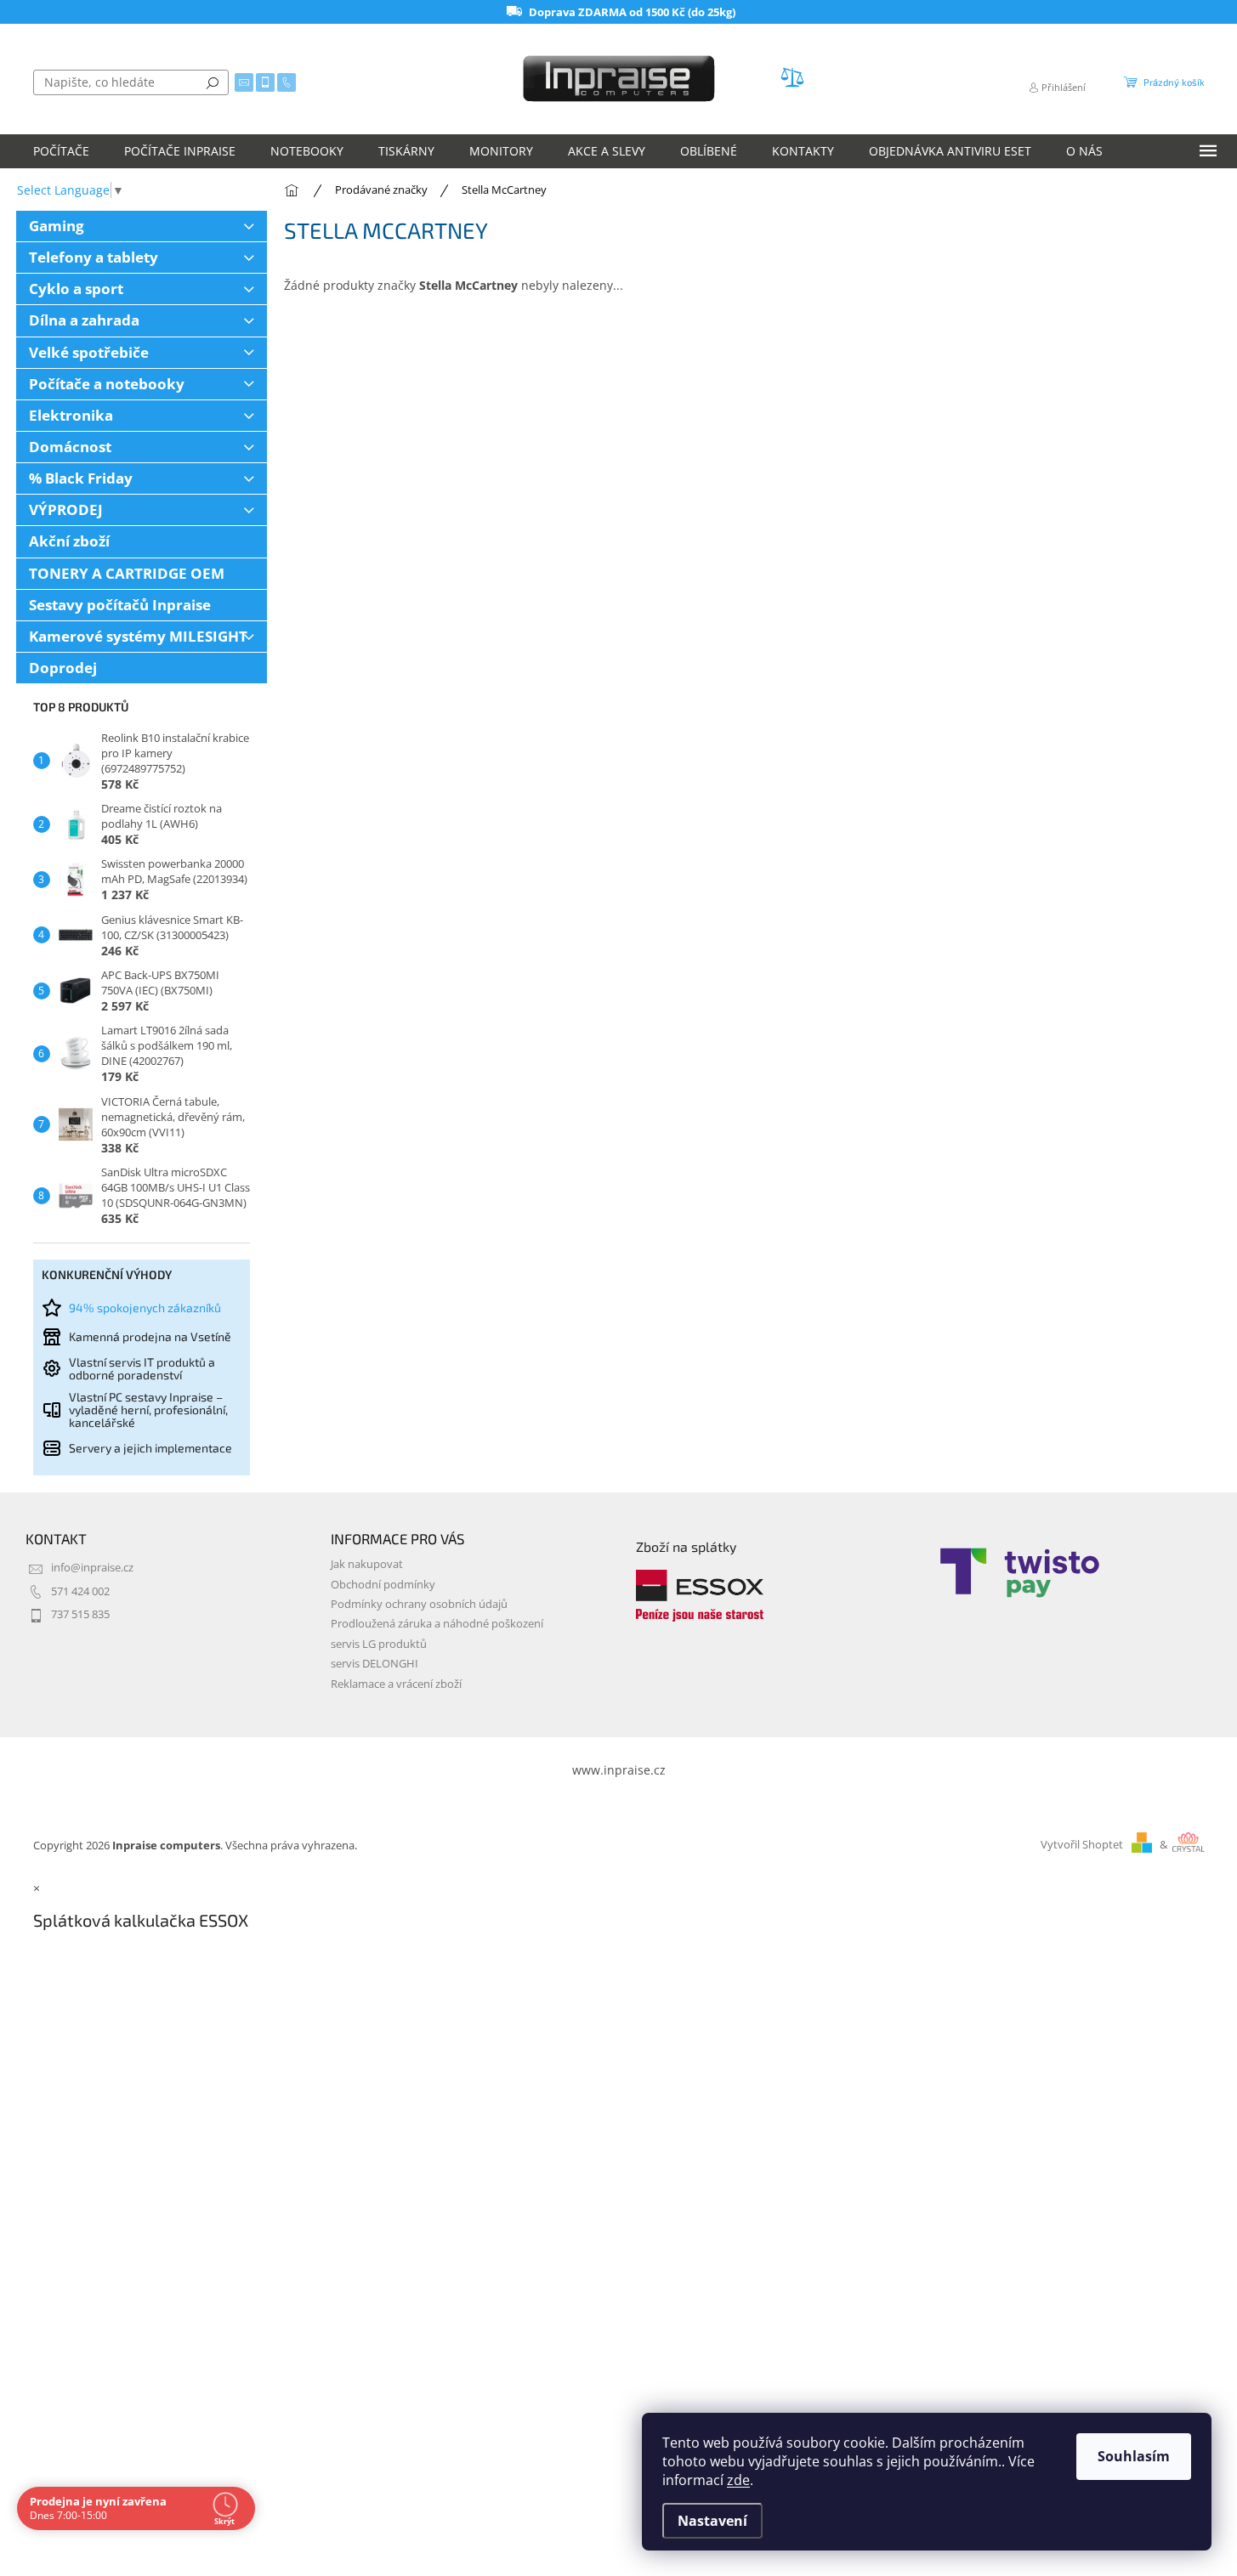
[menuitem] (61, 151)
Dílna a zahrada (84, 320)
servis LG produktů (379, 1644)
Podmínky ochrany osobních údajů (419, 1604)
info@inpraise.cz (92, 1568)
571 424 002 (80, 1591)
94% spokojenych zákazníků (145, 1308)
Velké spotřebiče (89, 352)
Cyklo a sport (76, 289)
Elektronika (71, 415)
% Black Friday (81, 478)
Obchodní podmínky (383, 1585)
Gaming (57, 226)
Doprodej (63, 668)
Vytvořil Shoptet (1082, 1845)
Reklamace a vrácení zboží (396, 1684)
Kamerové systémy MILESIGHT (138, 636)
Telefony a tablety (94, 257)
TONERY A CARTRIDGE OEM (127, 573)
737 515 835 (80, 1614)
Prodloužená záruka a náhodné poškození (437, 1624)
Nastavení (712, 2521)
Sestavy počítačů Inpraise (120, 605)
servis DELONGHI (375, 1664)
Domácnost (70, 447)
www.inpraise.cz (619, 1770)
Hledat (213, 82)
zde (738, 2480)
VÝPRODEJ (66, 510)
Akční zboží (69, 541)
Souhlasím (1134, 2456)
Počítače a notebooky (107, 384)
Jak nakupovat (367, 1564)
